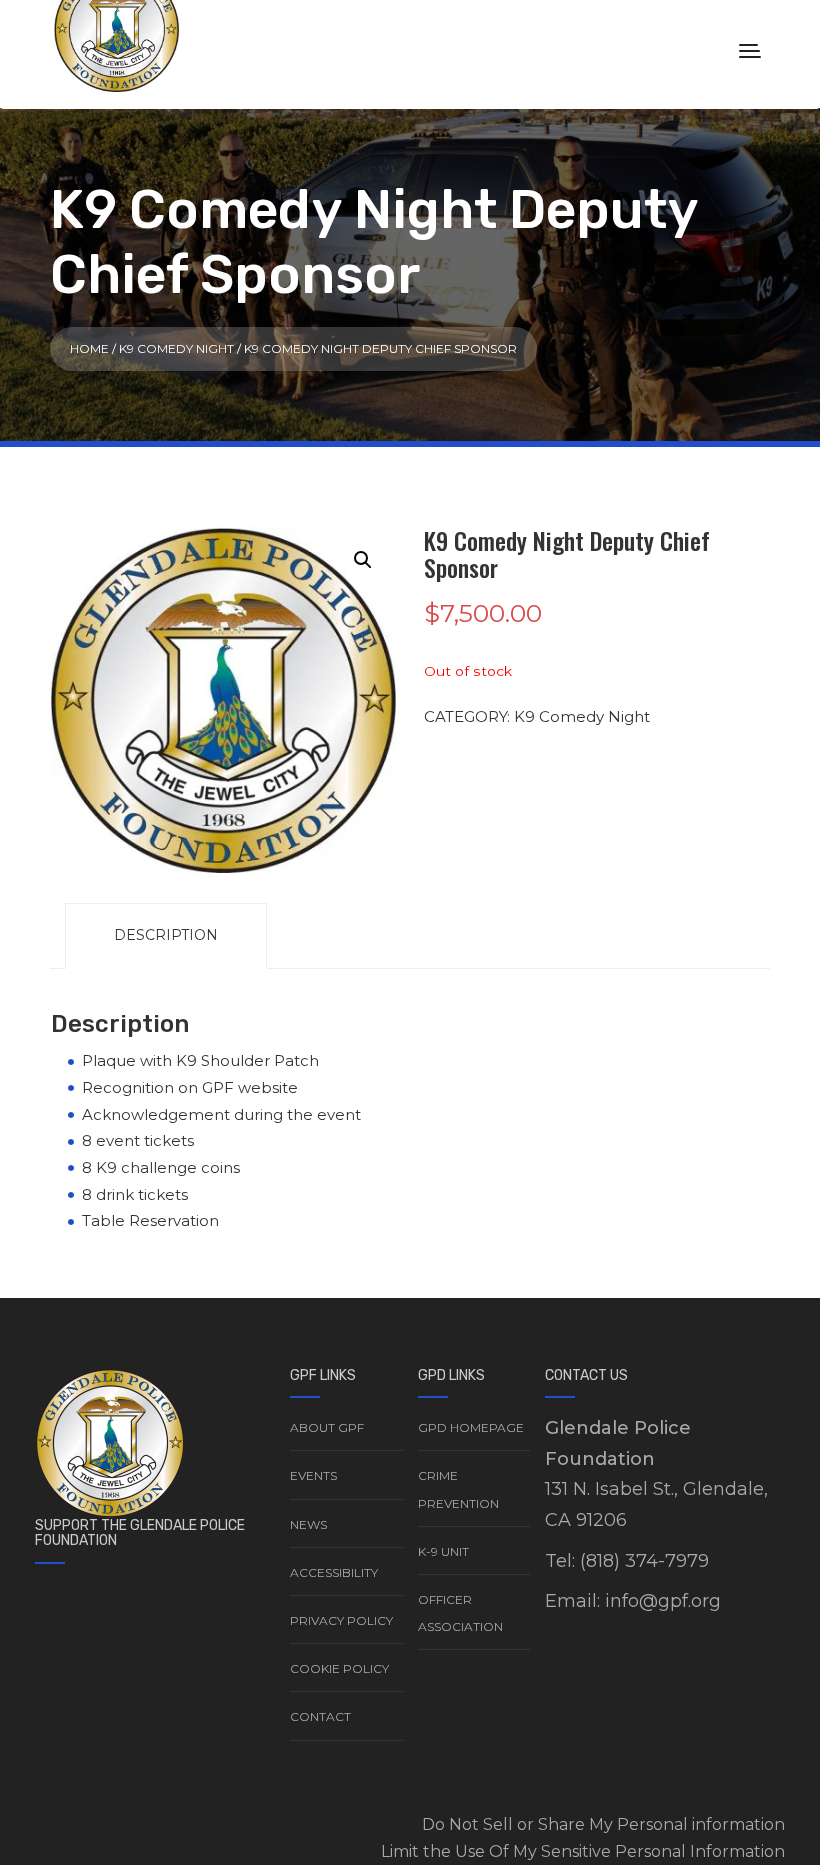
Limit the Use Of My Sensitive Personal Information (583, 1851)
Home (89, 348)
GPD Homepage (471, 1427)
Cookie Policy (339, 1668)
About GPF (327, 1427)
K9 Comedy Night (176, 348)
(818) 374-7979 (644, 1561)
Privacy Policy (341, 1620)
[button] (363, 560)
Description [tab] (166, 935)
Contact (320, 1716)
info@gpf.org (663, 1601)
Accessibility (334, 1572)
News (308, 1524)
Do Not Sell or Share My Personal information (603, 1824)
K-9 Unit (443, 1551)
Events (313, 1475)
